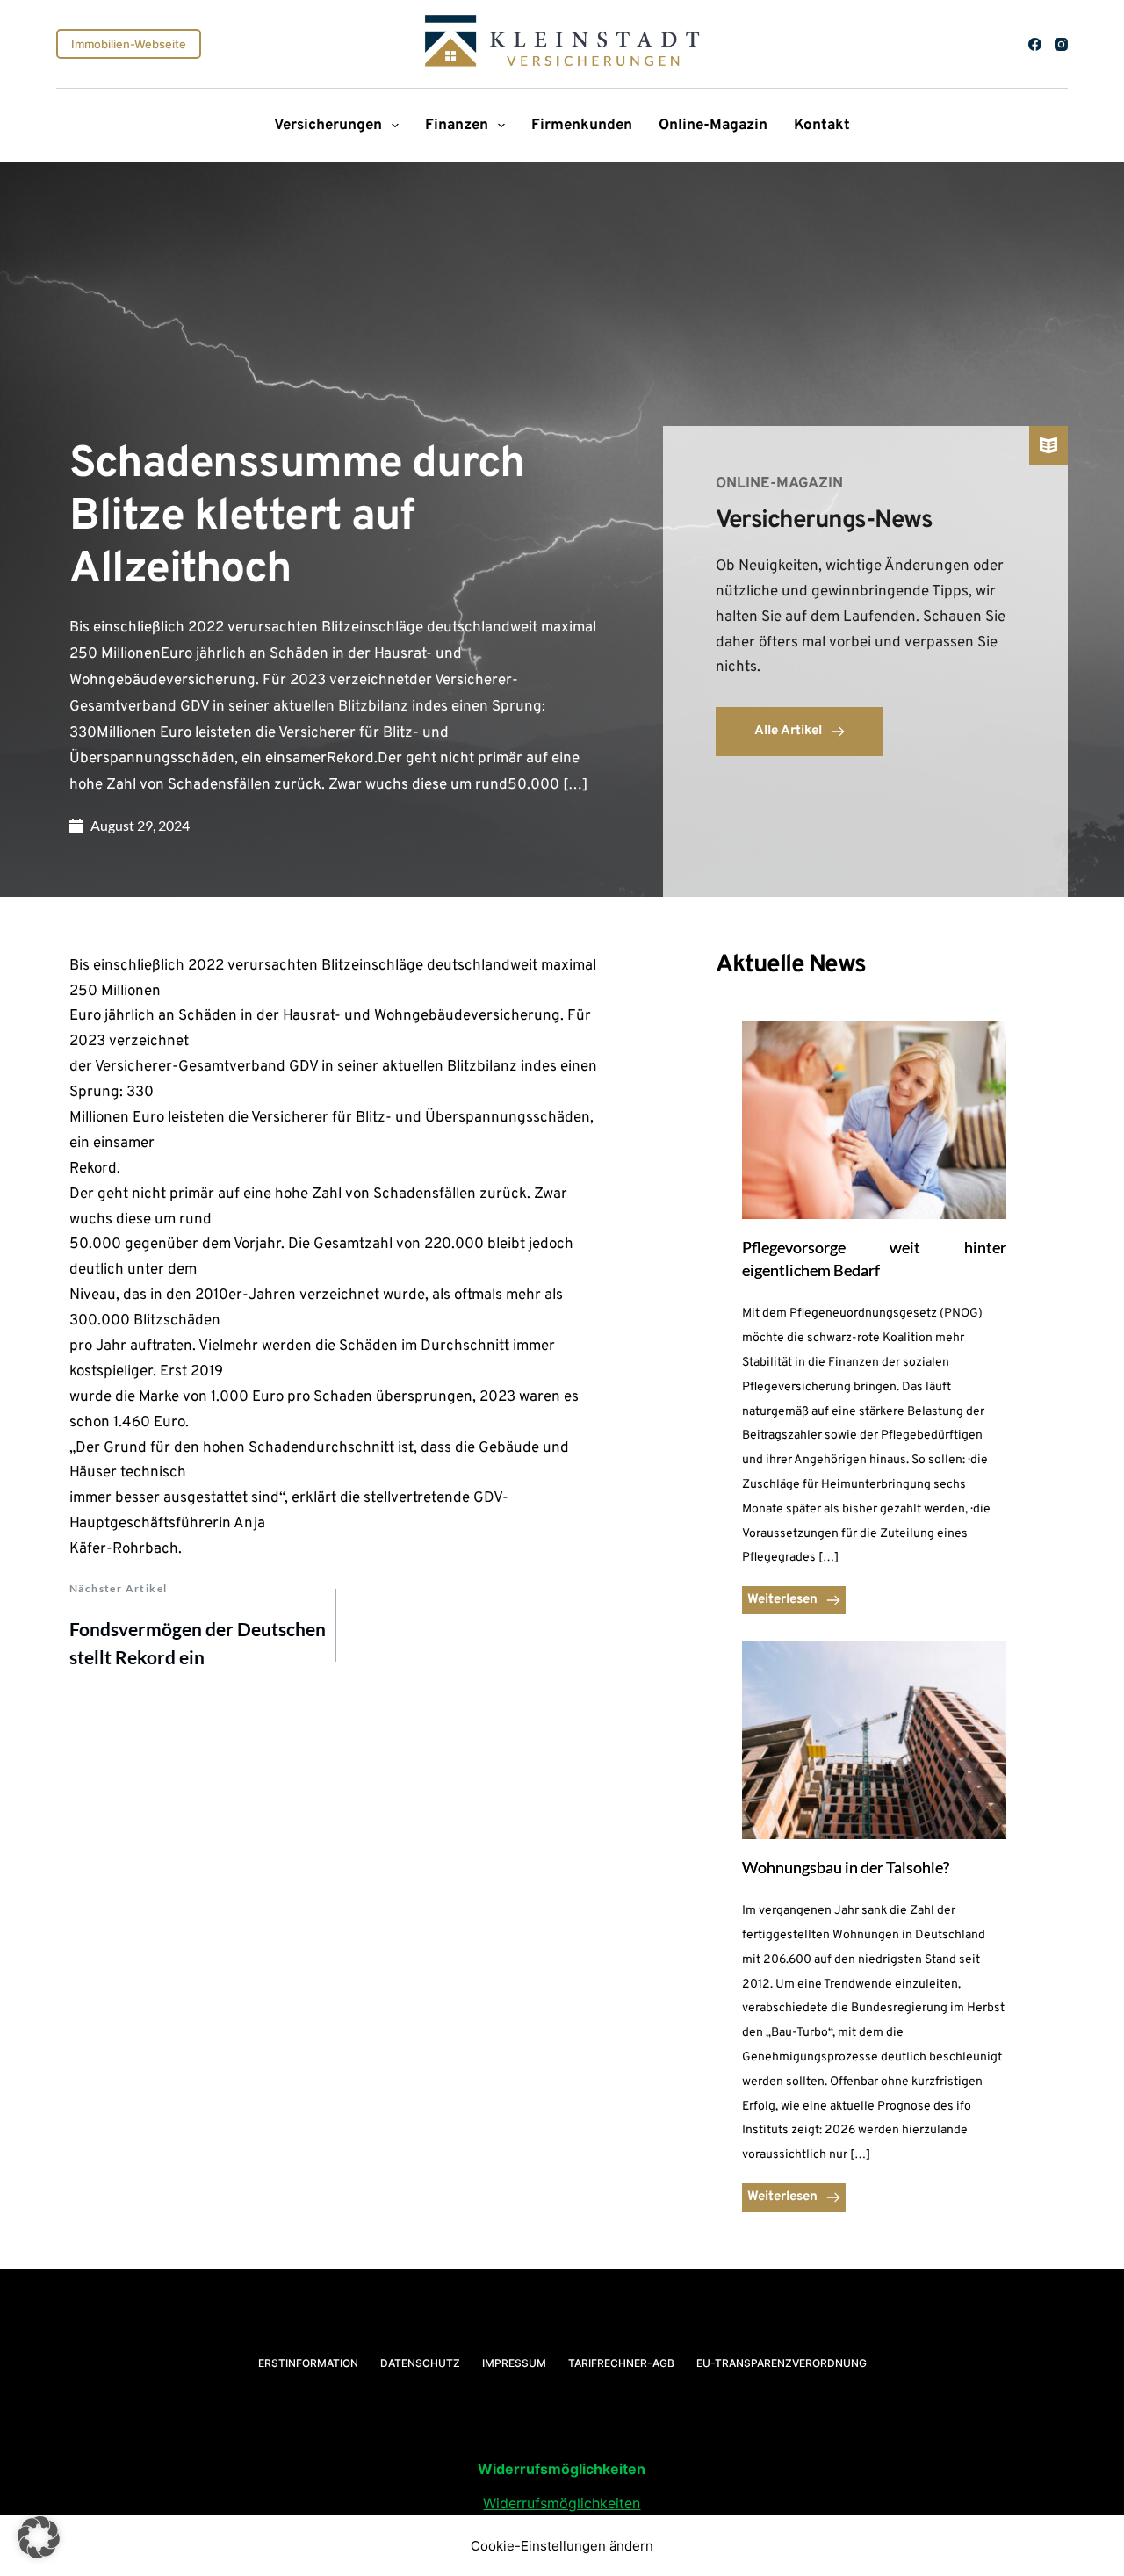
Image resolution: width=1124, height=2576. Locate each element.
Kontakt (822, 126)
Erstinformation (308, 2363)
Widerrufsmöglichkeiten (562, 2503)
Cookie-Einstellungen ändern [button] (562, 2546)
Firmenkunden (582, 126)
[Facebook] (1035, 44)
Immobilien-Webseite (129, 44)
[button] (39, 2537)
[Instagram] (1061, 44)
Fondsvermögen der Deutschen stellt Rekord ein (198, 1643)
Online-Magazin (713, 126)
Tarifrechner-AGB (621, 2363)
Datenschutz (420, 2363)
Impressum (514, 2363)
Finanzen (457, 126)
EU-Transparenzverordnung (782, 2363)
